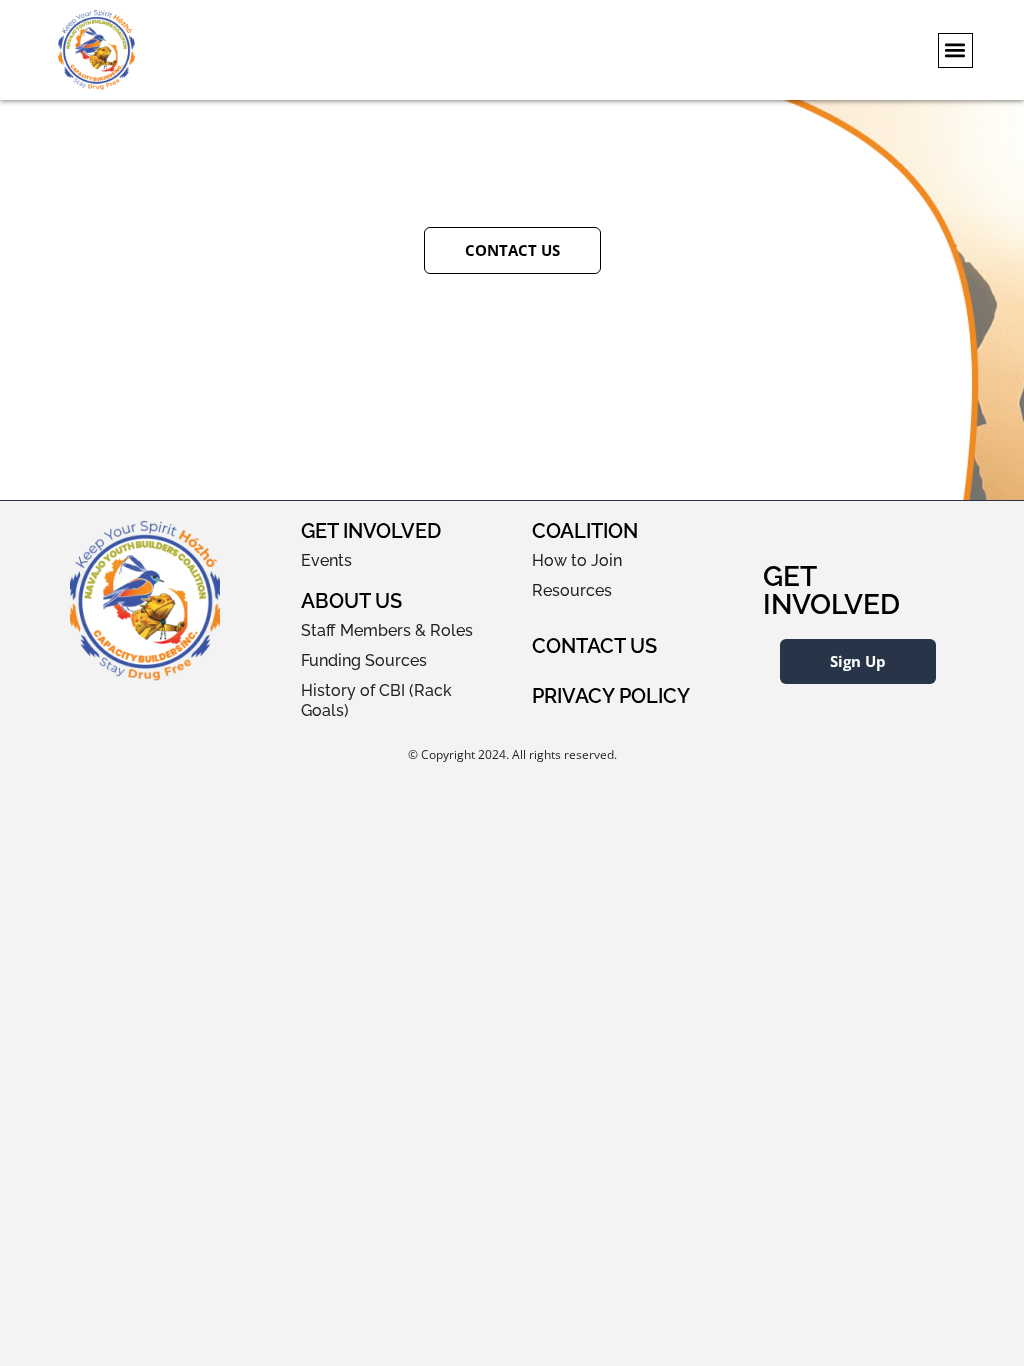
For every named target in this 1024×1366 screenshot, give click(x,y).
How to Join (577, 560)
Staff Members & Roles (387, 630)
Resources (572, 590)
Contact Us (594, 646)
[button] (955, 50)
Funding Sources (364, 660)
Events (326, 560)
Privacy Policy (611, 696)
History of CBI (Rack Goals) (376, 700)
